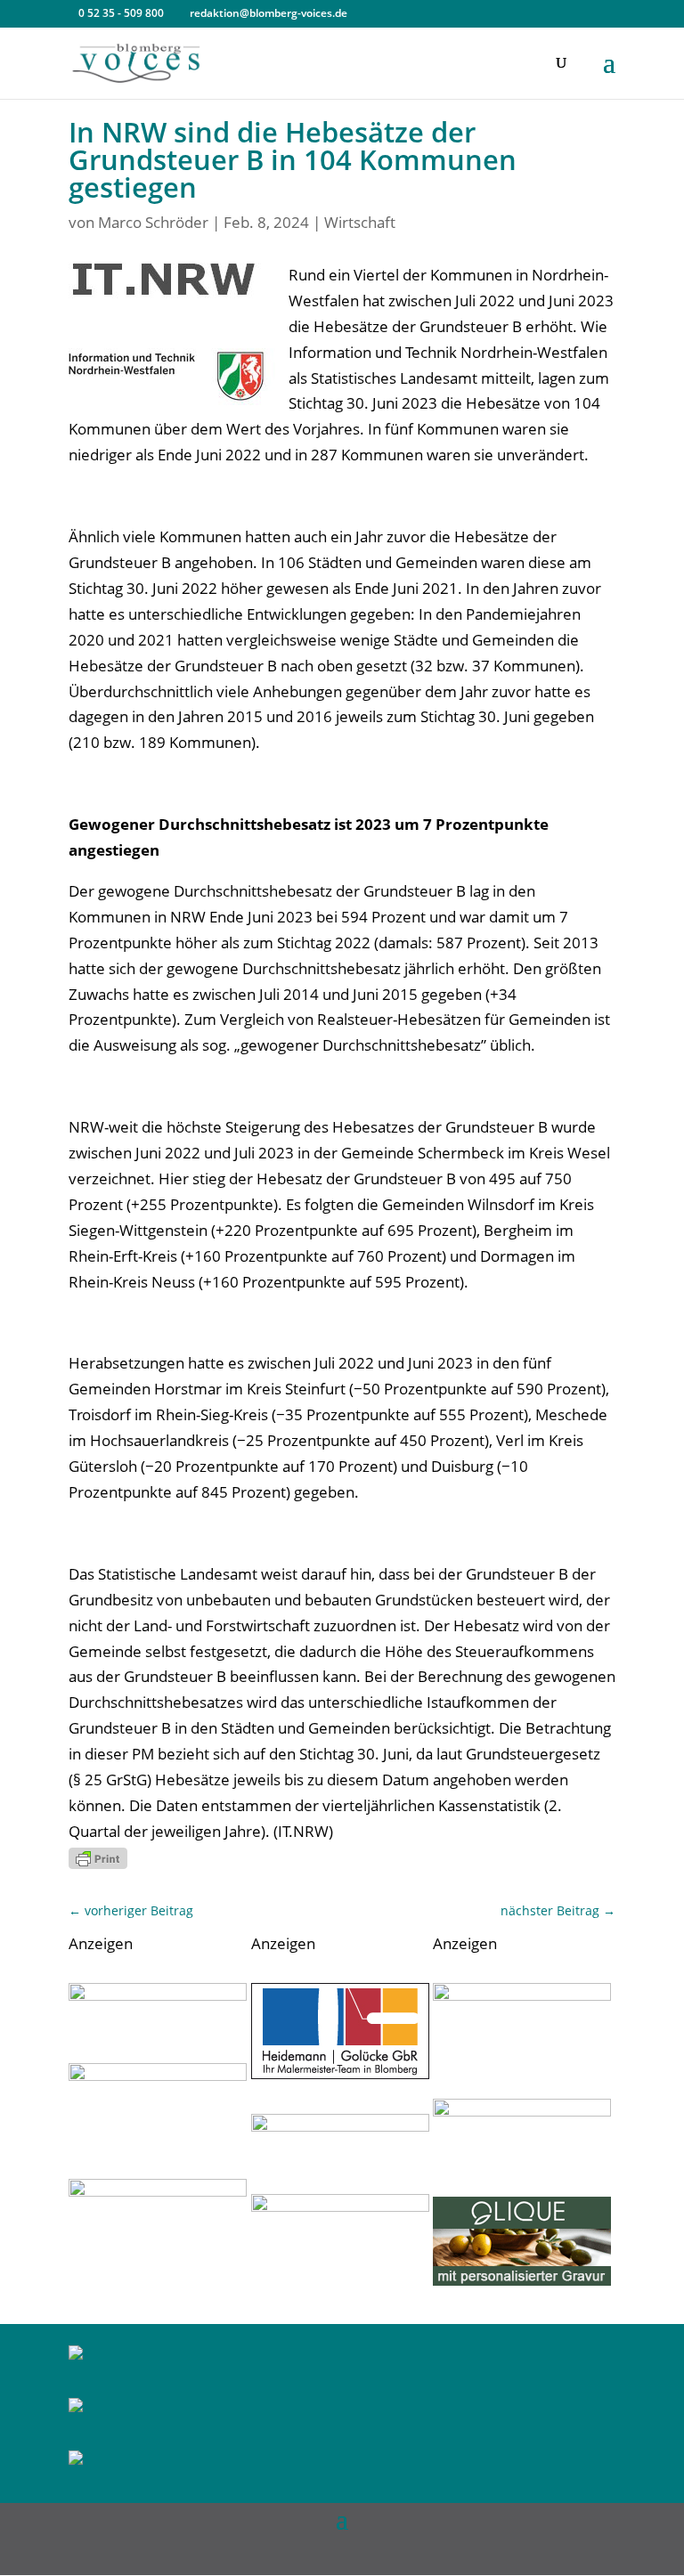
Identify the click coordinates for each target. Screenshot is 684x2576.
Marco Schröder (153, 222)
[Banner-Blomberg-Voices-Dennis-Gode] (158, 2191)
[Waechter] (158, 1995)
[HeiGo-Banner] (340, 2073)
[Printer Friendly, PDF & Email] (98, 1858)
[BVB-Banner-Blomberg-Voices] (340, 2206)
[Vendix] (522, 2280)
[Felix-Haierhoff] (522, 1995)
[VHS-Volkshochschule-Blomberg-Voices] (158, 2075)
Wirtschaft (360, 222)
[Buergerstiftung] (340, 2126)
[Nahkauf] (522, 2111)
